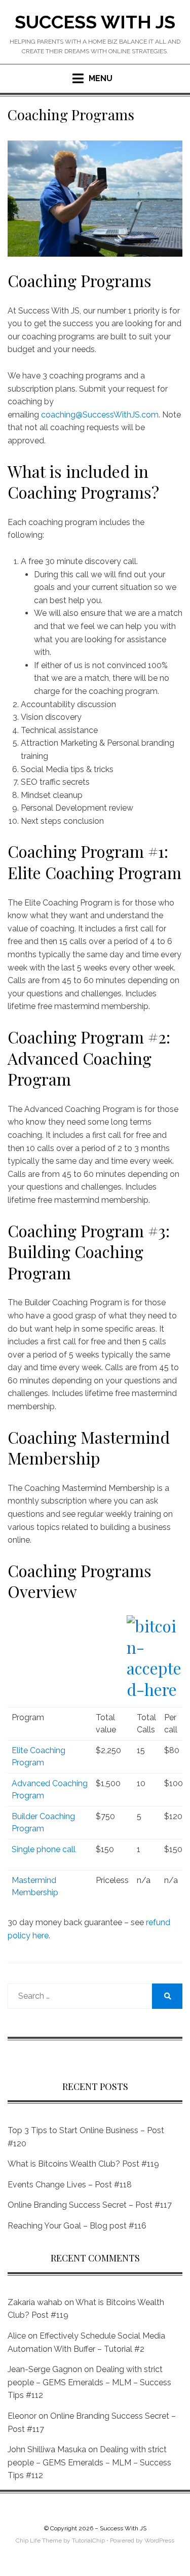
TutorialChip (88, 2540)
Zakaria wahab (35, 2302)
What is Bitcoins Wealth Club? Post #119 (83, 2164)
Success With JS (95, 22)
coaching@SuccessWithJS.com (100, 415)
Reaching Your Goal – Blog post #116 (77, 2226)
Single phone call (44, 1849)
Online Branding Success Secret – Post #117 (90, 2205)
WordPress (159, 2540)
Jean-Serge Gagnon (45, 2369)
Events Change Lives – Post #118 (70, 2185)
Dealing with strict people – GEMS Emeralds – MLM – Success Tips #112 (89, 2382)
